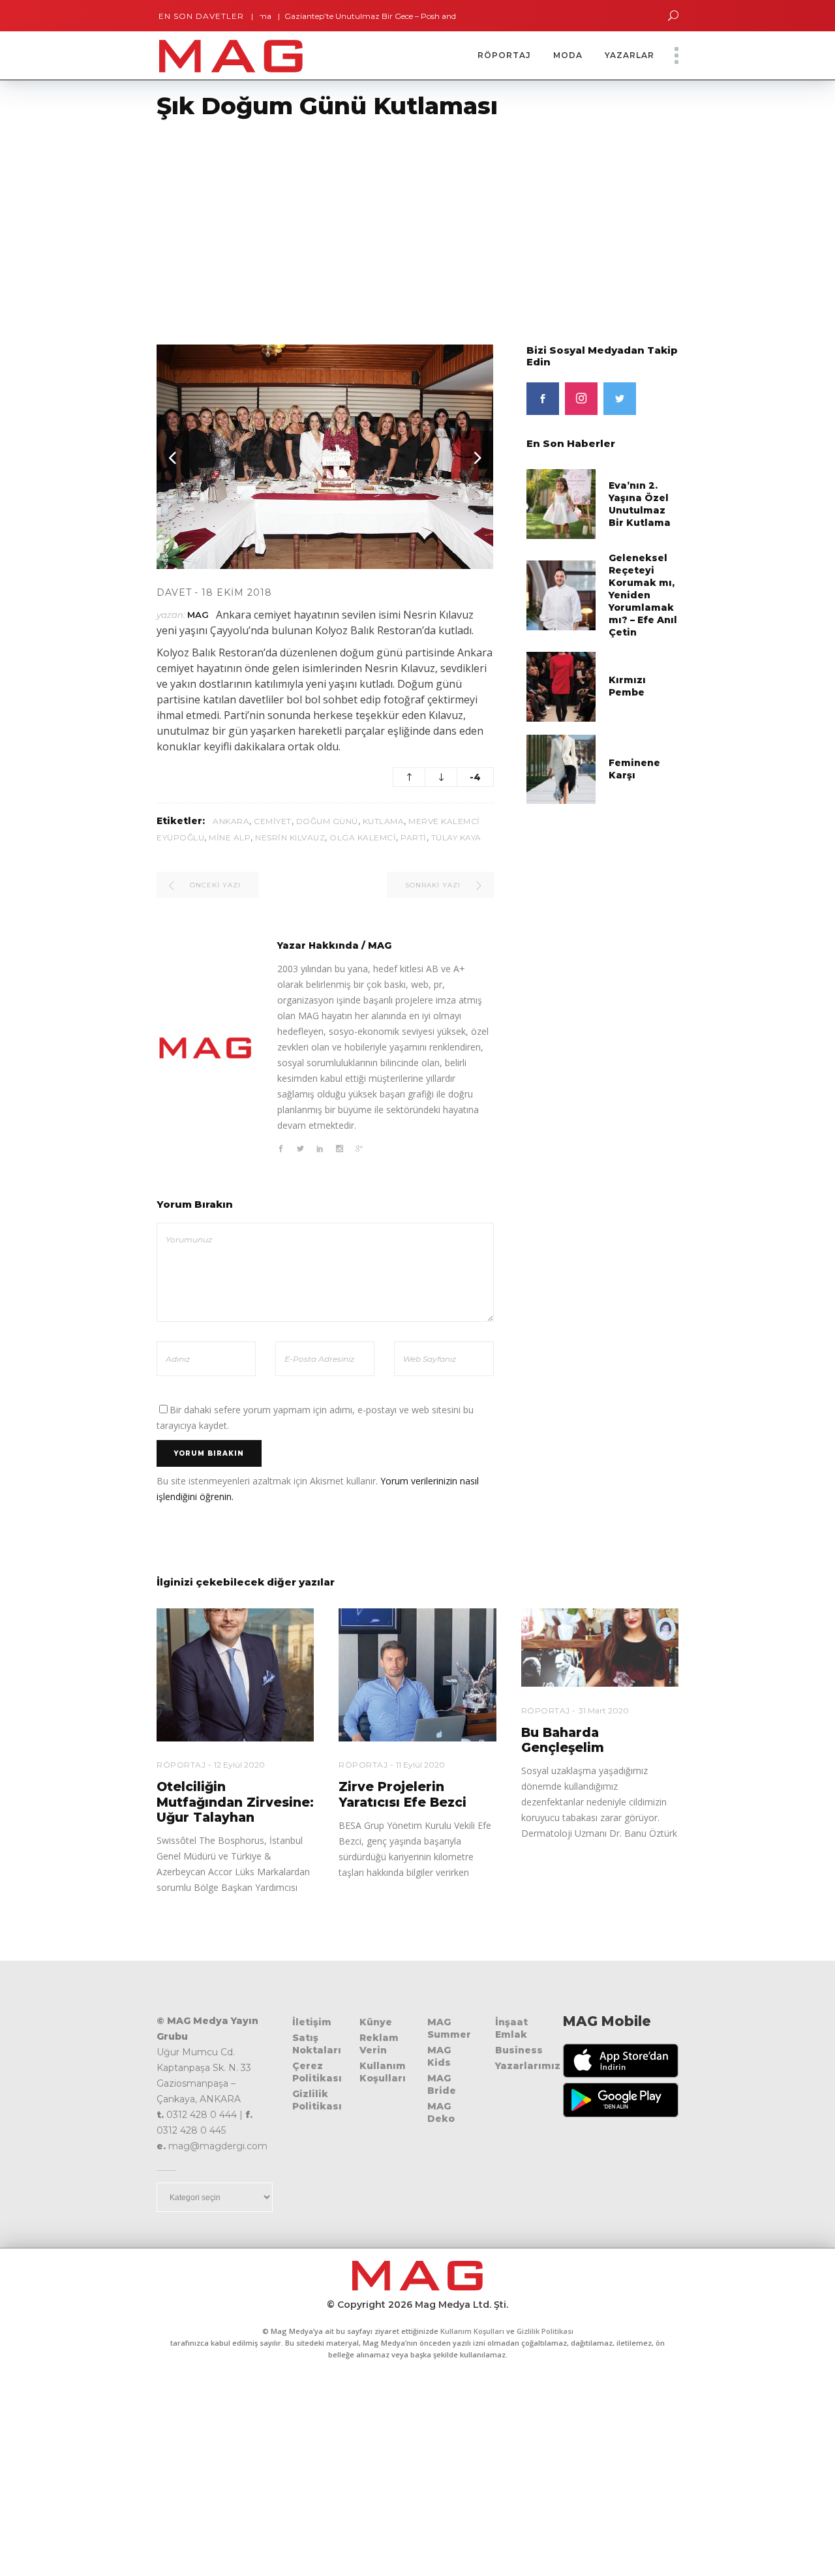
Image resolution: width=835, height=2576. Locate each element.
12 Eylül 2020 (239, 1765)
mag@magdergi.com (218, 2146)
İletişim (312, 2022)
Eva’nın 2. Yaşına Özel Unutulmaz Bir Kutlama (640, 504)
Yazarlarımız (528, 2066)
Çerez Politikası (317, 2072)
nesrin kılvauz (290, 837)
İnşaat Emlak (511, 2028)
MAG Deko (441, 2112)
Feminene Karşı (634, 769)
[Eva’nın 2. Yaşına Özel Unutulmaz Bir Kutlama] (561, 503)
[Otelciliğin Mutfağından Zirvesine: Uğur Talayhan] (235, 1675)
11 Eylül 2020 (420, 1765)
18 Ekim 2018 (237, 592)
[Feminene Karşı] (561, 768)
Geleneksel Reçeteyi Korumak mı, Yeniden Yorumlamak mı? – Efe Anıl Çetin (643, 595)
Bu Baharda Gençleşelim (563, 1740)
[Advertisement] (391, 224)
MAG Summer (449, 2028)
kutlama (384, 821)
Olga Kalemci (363, 837)
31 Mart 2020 (604, 1710)
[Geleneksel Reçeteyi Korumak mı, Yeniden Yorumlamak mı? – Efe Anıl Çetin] (561, 595)
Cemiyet (273, 821)
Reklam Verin (379, 2044)
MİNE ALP (230, 837)
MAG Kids (439, 2056)
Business (519, 2050)
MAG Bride (442, 2084)
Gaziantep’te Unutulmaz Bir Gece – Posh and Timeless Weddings (364, 16)
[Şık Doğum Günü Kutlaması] (205, 1048)
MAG (198, 615)
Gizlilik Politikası (317, 2100)
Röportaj (181, 1765)
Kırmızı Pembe (627, 686)
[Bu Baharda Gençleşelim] (600, 1648)
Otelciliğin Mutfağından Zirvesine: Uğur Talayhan (235, 1802)
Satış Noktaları (317, 2044)
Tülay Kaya (456, 837)
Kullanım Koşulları (383, 2072)
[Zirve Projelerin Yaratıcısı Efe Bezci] (417, 1675)
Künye (376, 2022)
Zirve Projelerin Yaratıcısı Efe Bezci (402, 1794)
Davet (174, 592)
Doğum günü (327, 821)
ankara (231, 821)
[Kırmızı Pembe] (561, 685)
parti (414, 837)
